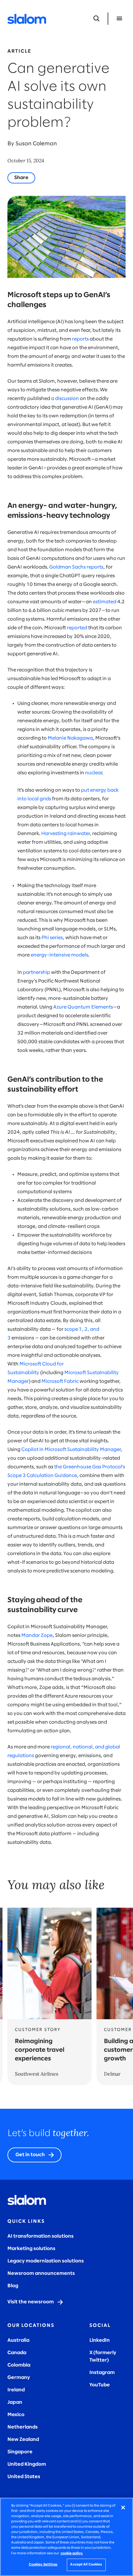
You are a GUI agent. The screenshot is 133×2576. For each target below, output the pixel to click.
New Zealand (23, 2440)
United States (24, 2477)
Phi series (52, 938)
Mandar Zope (37, 1635)
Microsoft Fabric (60, 1381)
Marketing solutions (31, 2249)
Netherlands (23, 2427)
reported (77, 628)
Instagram (102, 2373)
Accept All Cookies (86, 2565)
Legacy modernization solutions (46, 2261)
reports (80, 339)
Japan (15, 2402)
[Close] (123, 2508)
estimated (105, 602)
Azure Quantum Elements (83, 1007)
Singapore (20, 2452)
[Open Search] (97, 19)
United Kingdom (27, 2464)
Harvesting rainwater (65, 834)
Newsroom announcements (41, 2273)
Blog (13, 2286)
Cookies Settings (43, 2565)
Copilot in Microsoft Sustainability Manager (71, 1450)
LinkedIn (100, 2340)
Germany (19, 2378)
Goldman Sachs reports (76, 567)
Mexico (16, 2415)
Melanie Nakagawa (70, 738)
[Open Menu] (119, 19)
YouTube (100, 2385)
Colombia (19, 2365)
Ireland (16, 2390)
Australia (18, 2340)
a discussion (65, 399)
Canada (17, 2353)
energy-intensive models (59, 955)
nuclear (94, 773)
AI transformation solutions (41, 2236)
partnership (36, 972)
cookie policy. (72, 2553)
